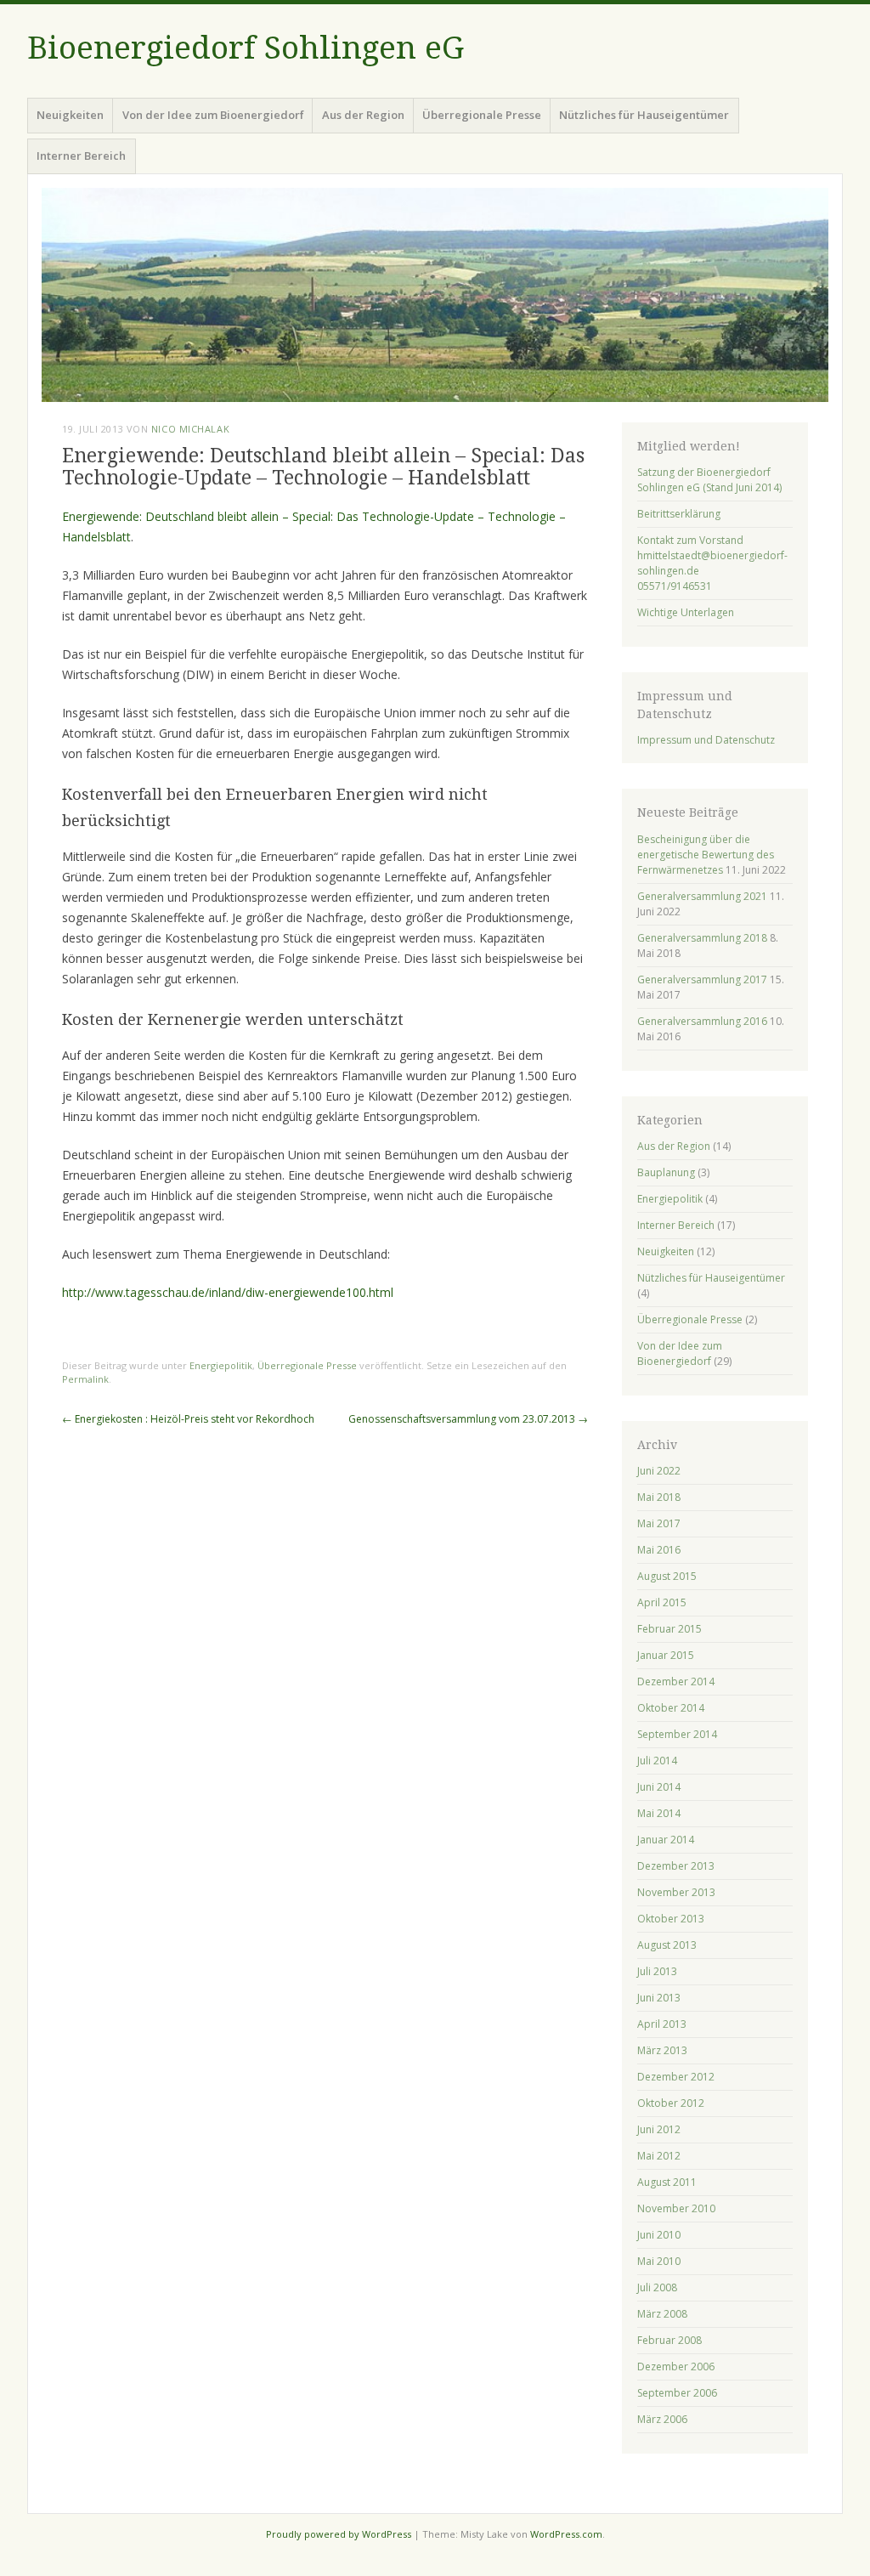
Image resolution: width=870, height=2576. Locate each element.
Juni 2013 (659, 1998)
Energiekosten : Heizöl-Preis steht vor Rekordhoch (188, 1419)
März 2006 (662, 2419)
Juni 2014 (659, 1787)
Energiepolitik (221, 1365)
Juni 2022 (659, 1471)
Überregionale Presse (482, 115)
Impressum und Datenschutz (706, 740)
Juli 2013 (657, 1971)
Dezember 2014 (676, 1681)
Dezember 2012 (676, 2077)
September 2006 (677, 2393)
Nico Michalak (190, 429)
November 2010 (676, 2208)
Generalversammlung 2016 (702, 1021)
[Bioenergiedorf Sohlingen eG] (435, 295)
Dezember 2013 (676, 1866)
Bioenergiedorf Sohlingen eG (246, 48)
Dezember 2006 (676, 2367)
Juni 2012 (659, 2129)
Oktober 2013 (671, 1919)
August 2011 (667, 2182)
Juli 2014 (657, 1761)
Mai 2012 (659, 2156)
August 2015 (667, 1576)
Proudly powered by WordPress (339, 2534)
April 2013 (662, 2024)
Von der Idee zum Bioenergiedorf (213, 115)
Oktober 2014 (671, 1708)
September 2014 (677, 1734)
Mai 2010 (659, 2261)
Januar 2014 (666, 1840)
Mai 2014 (659, 1813)
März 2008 (662, 2314)
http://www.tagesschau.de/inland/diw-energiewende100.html (228, 1292)
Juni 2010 (659, 2235)
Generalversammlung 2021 (702, 896)
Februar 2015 (669, 1629)
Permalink (85, 1379)
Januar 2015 (666, 1655)
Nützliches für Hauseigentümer (644, 115)
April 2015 (662, 1602)
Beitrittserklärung (679, 514)
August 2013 (667, 1945)
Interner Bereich (81, 156)
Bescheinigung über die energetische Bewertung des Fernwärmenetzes (706, 855)
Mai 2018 (659, 1497)
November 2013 (676, 1892)
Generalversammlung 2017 (702, 979)
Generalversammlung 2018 (702, 938)
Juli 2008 (657, 2287)
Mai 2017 (659, 1523)
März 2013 (662, 2050)
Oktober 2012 (671, 2103)
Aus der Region (363, 115)
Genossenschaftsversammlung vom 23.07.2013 (468, 1419)
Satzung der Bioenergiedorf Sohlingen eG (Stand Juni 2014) (709, 480)
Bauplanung (666, 1172)
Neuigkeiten (70, 115)
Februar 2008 (669, 2340)
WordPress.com (566, 2534)
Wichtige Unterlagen (686, 612)
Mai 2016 (659, 1550)
